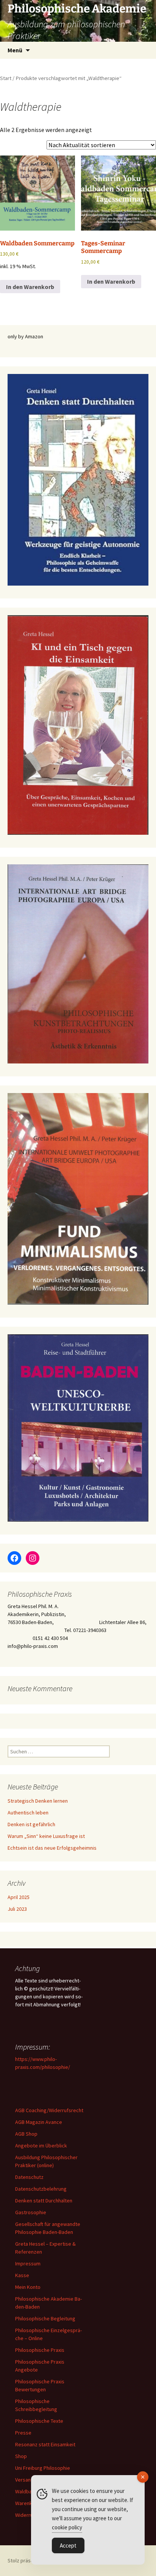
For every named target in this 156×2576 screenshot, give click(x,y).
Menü (15, 50)
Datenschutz (29, 2177)
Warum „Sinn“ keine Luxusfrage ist (46, 1836)
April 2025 (19, 1897)
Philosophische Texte (39, 2421)
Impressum (28, 2263)
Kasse (22, 2275)
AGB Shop (26, 2134)
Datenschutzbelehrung (41, 2189)
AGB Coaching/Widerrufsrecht (49, 2110)
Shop (21, 2456)
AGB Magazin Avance (39, 2122)
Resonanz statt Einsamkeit (45, 2444)
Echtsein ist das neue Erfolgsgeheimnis (52, 1848)
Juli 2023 (17, 1909)
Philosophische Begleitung (45, 2318)
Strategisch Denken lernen (38, 1801)
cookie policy (67, 2527)
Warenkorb (28, 2503)
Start (6, 78)
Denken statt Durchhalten (44, 2201)
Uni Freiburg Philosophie (43, 2468)
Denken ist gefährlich (31, 1824)
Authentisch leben (28, 1813)
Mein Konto (28, 2287)
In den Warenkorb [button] (30, 287)
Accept (68, 2545)
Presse (23, 2433)
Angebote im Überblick (41, 2146)
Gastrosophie (31, 2212)
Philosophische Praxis (40, 2350)
